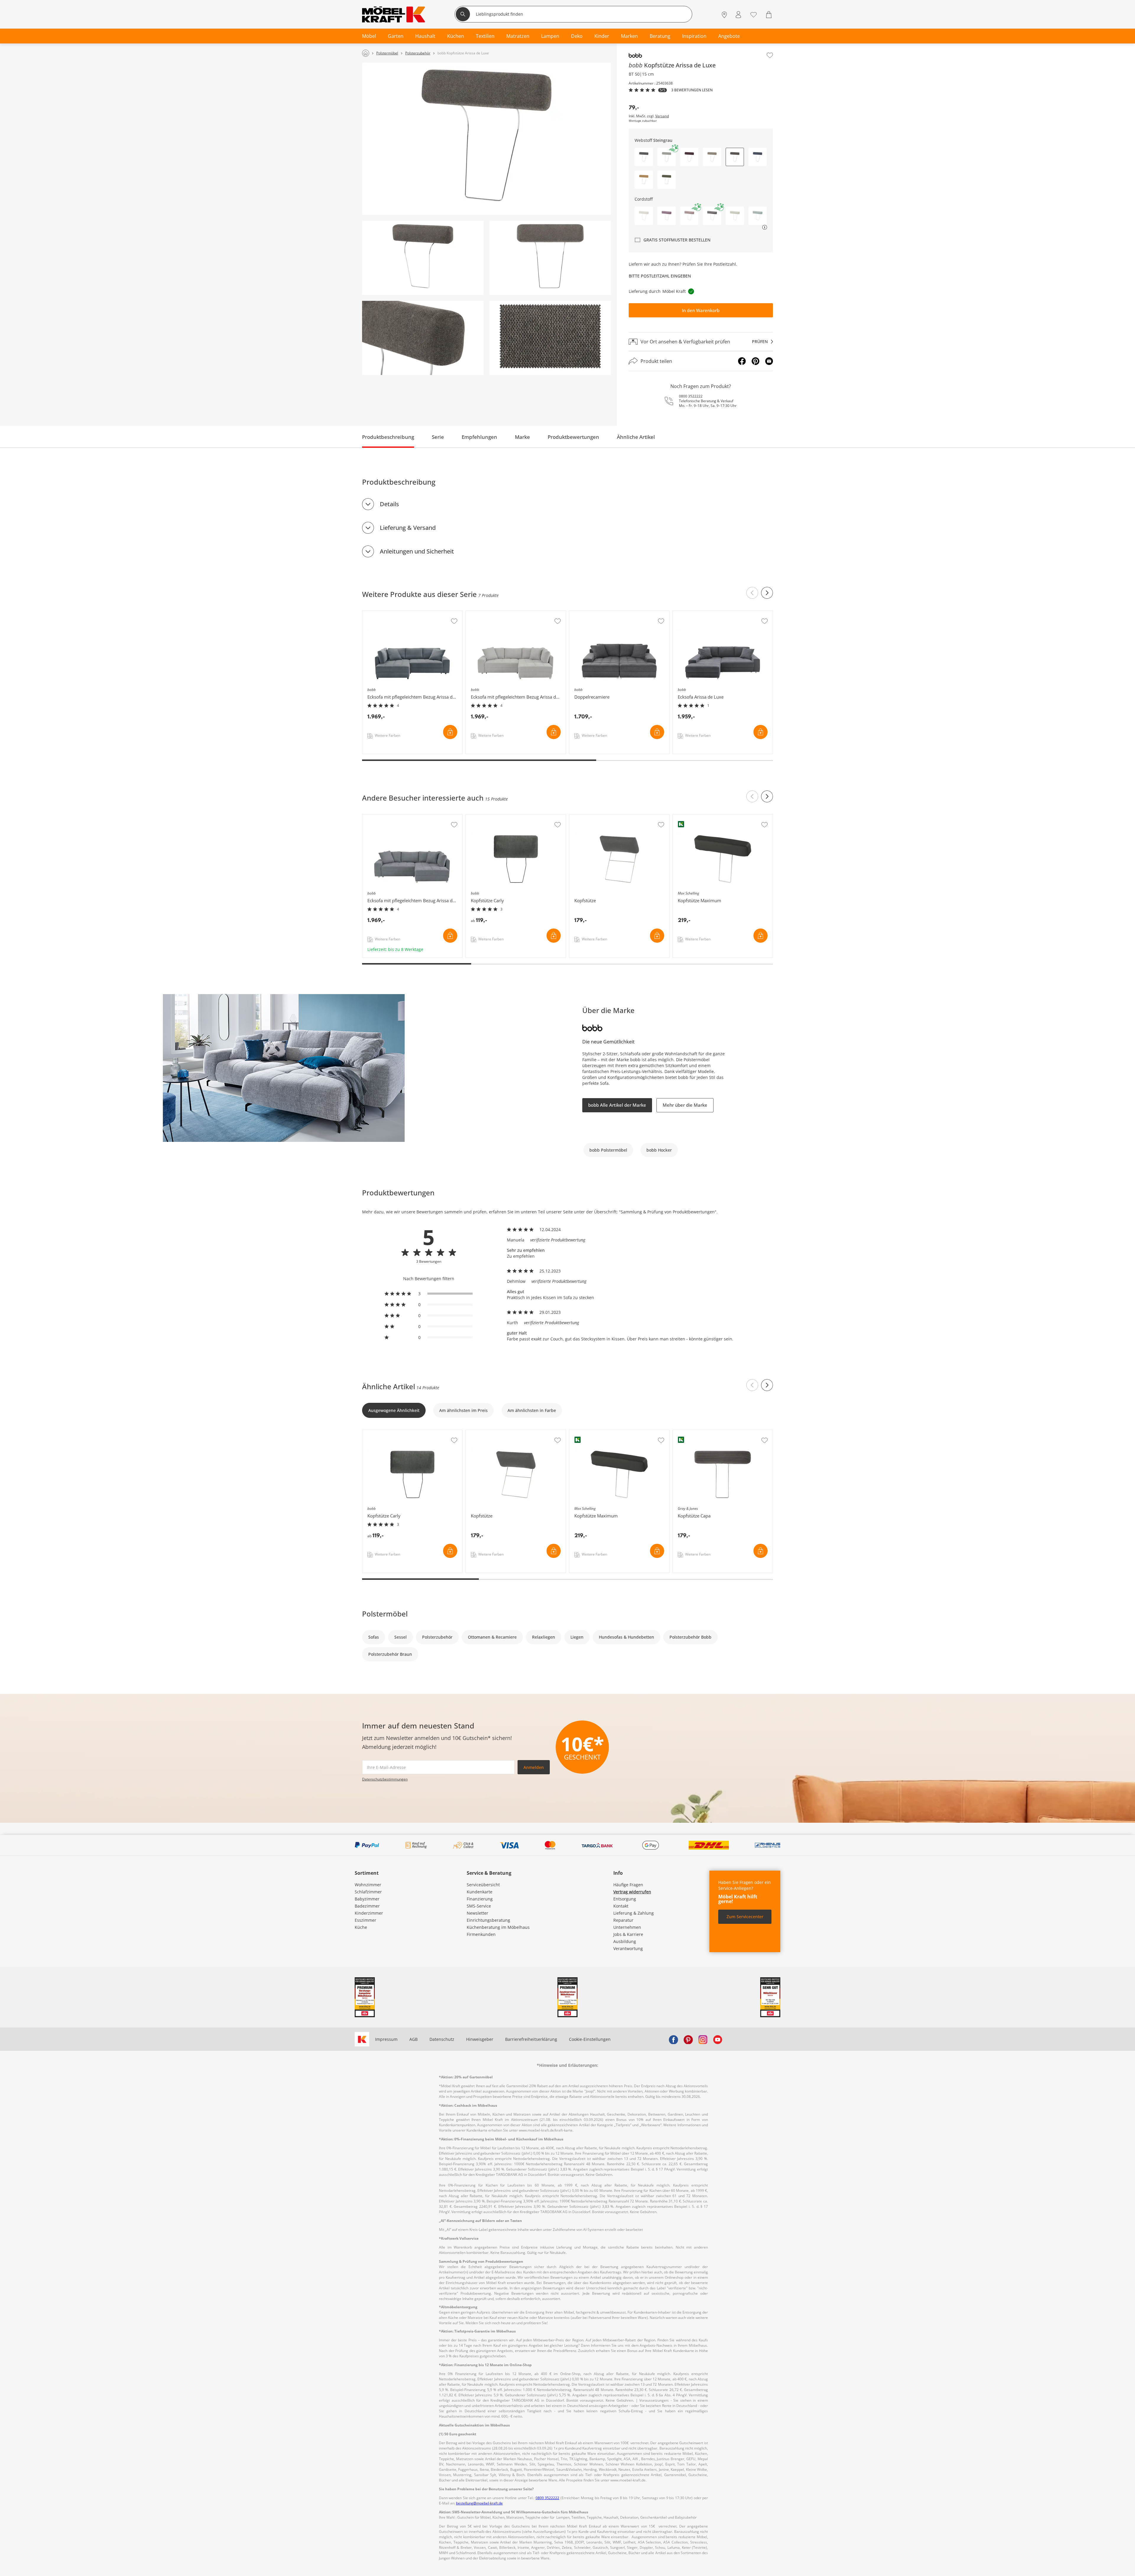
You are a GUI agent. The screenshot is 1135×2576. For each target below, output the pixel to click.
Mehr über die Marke (685, 1105)
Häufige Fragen (628, 1885)
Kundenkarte (480, 1892)
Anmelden (534, 1767)
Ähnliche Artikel (636, 437)
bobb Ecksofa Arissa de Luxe (701, 614)
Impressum (386, 2039)
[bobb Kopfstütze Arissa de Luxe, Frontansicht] (550, 258)
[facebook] (673, 2039)
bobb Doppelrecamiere (593, 614)
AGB (414, 2039)
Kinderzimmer (369, 1913)
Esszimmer (365, 1920)
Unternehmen (627, 1927)
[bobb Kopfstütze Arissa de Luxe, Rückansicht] (423, 258)
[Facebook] (742, 361)
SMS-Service (479, 1906)
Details (389, 504)
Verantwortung (628, 1948)
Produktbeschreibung (388, 437)
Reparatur (623, 1920)
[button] (644, 157)
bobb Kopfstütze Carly (488, 817)
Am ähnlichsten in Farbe (532, 1410)
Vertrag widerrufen (632, 1892)
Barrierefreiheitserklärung (531, 2039)
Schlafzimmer (368, 1892)
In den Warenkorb (701, 310)
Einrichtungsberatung (488, 1920)
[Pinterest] (755, 361)
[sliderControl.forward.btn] (767, 593)
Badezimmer (367, 1906)
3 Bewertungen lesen (692, 90)
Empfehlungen (479, 437)
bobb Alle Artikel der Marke (617, 1105)
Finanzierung (480, 1899)
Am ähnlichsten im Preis (463, 1410)
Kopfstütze (581, 817)
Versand (662, 116)
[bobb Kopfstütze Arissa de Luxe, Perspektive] (487, 139)
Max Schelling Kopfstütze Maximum (709, 817)
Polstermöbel (385, 1614)
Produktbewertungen (573, 437)
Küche (361, 1927)
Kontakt (621, 1906)
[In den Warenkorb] (450, 732)
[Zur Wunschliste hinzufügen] (770, 55)
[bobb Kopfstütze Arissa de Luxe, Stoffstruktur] (550, 338)
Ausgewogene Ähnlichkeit (394, 1410)
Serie (438, 437)
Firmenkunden (481, 1934)
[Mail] (769, 361)
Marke (522, 437)
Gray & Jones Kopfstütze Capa (703, 1433)
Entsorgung (625, 1899)
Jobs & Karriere (628, 1934)
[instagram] (703, 2039)
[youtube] (718, 2039)
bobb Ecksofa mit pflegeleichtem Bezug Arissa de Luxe (412, 616)
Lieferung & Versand (408, 528)
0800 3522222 (691, 396)
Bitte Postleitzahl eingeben (660, 276)
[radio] (429, 1294)
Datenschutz (442, 2039)
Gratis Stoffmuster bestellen (677, 240)
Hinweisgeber (480, 2039)
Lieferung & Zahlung (634, 1913)
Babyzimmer (367, 1899)
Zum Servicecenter (745, 1917)
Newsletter (477, 1913)
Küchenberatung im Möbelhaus (498, 1927)
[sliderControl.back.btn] (752, 593)
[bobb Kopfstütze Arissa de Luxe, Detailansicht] (423, 338)
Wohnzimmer (368, 1885)
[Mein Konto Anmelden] (738, 15)
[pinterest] (688, 2039)
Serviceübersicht (483, 1885)
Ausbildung (625, 1941)
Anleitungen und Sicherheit (417, 551)
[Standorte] (724, 15)
